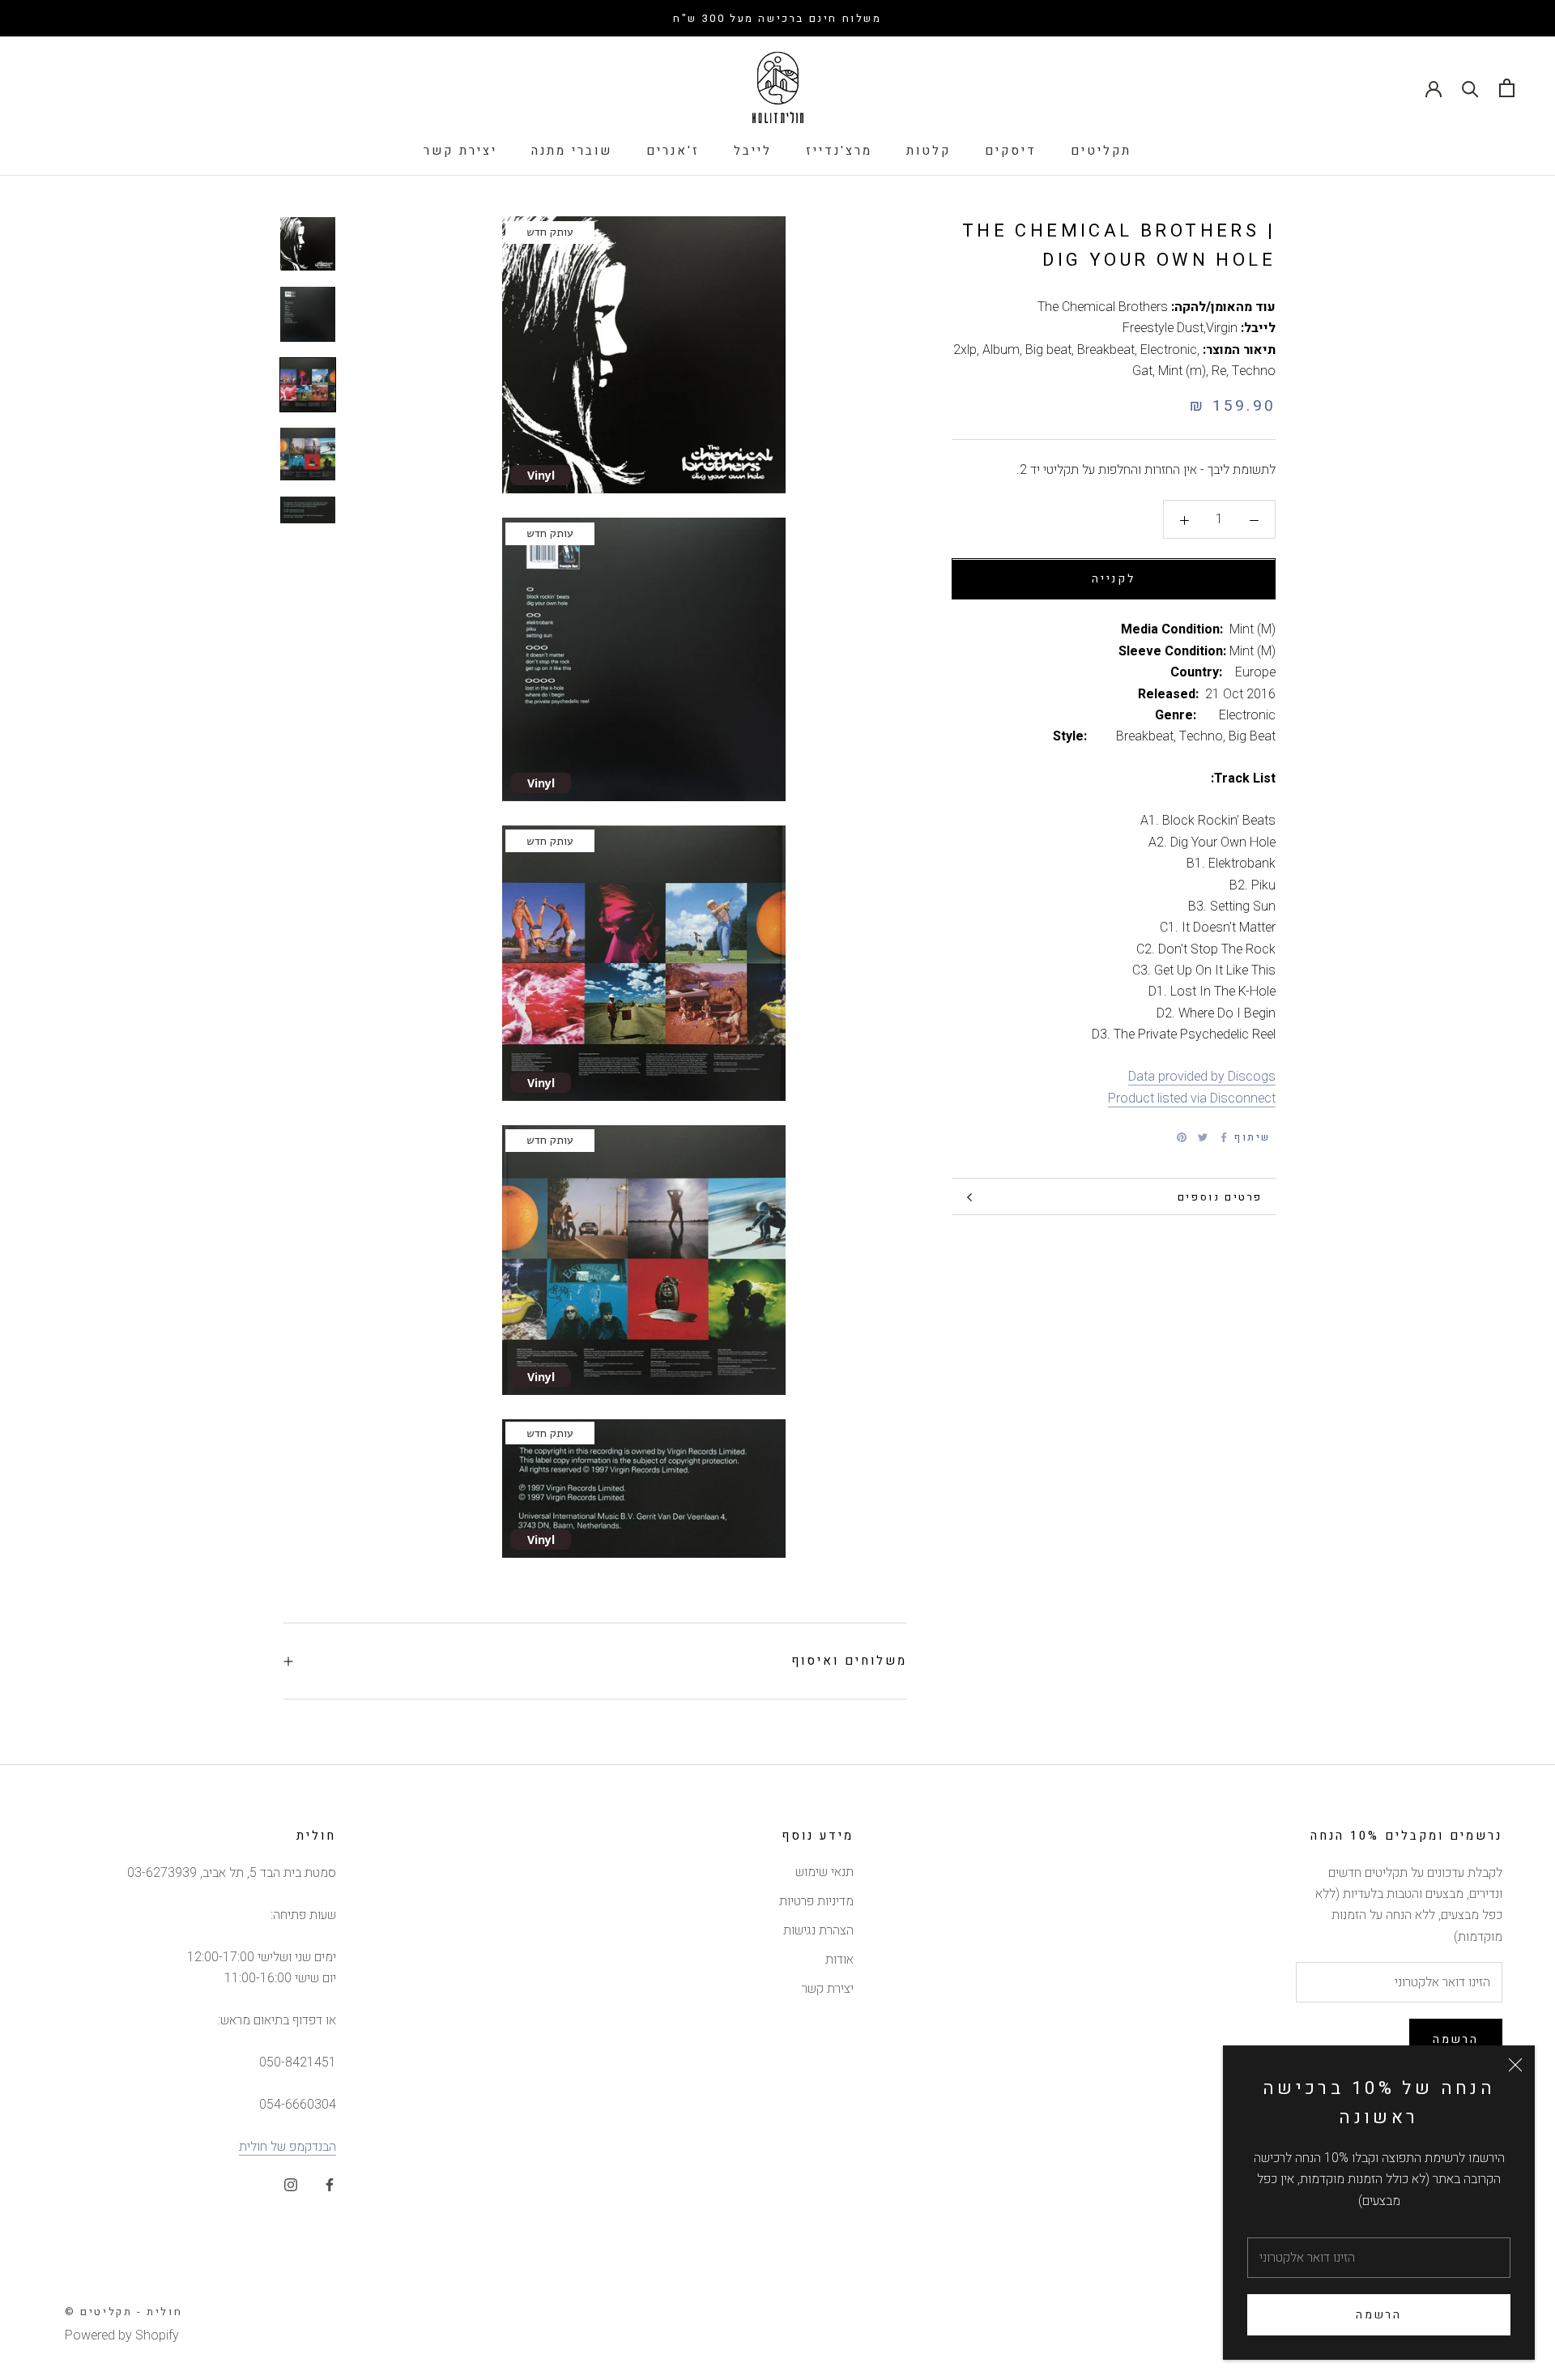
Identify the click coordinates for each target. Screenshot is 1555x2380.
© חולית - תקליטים (124, 2312)
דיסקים (1011, 151)
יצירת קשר (460, 151)
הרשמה (1379, 2315)
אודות (839, 1960)
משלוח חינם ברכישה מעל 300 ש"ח (777, 18)
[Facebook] (1224, 1137)
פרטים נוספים (1220, 1197)
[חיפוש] (1470, 88)
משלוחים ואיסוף (849, 1661)
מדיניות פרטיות (816, 1901)
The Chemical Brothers (1103, 307)
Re (1219, 371)
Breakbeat (1106, 350)
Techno (1254, 371)
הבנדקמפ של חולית (288, 2147)
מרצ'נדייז (839, 151)
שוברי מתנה (572, 151)
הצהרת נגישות (818, 1930)
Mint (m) (1182, 371)
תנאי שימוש (824, 1872)
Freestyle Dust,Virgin (1180, 329)
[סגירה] (1515, 2065)
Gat (1142, 371)
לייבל (753, 151)
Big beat (1048, 350)
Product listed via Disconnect (1192, 1098)
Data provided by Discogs (1202, 1077)
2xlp (965, 350)
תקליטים (1101, 151)
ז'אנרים (673, 151)
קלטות (929, 151)
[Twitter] (1203, 1137)
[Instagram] (291, 2184)
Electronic (1169, 350)
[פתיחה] (1507, 88)
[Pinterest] (1182, 1137)
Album (1001, 350)
